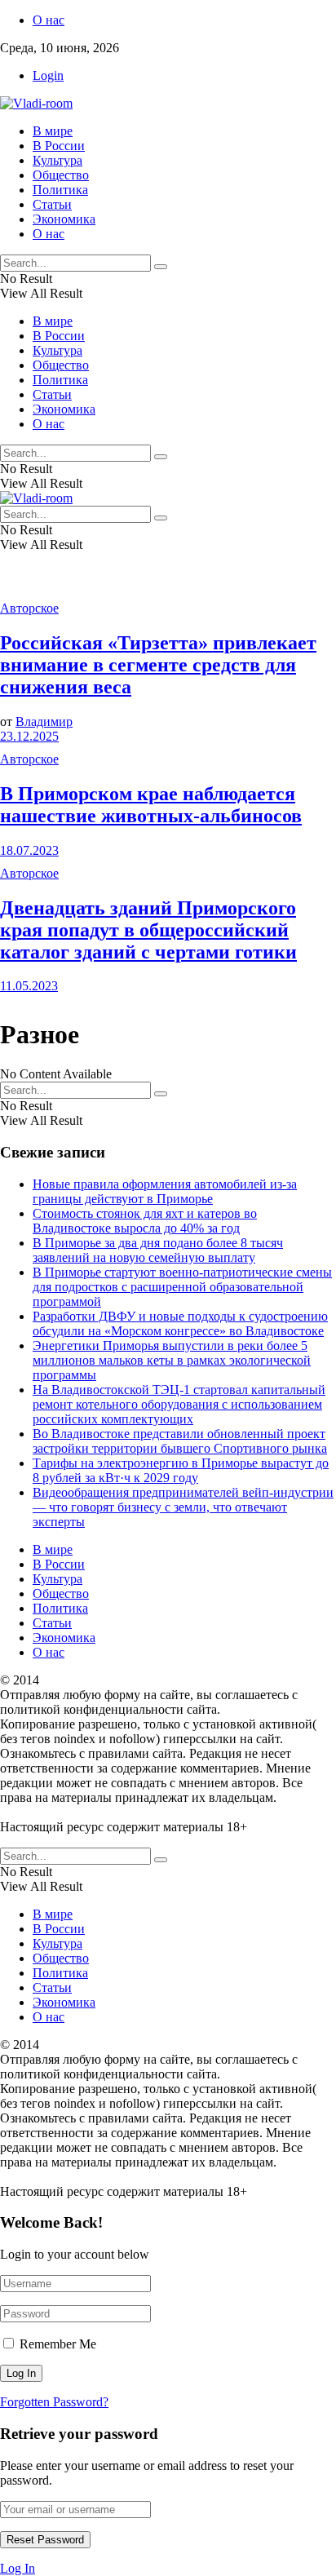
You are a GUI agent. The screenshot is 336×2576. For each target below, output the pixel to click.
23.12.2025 (29, 736)
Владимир (44, 721)
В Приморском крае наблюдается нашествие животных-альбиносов (151, 805)
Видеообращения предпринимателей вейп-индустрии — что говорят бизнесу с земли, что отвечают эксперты (183, 1507)
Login (48, 75)
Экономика (64, 219)
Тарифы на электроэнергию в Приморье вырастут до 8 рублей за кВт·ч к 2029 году (181, 1470)
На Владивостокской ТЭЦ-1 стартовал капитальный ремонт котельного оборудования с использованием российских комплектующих (179, 1404)
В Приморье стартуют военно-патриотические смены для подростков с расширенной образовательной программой (182, 1287)
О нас (49, 20)
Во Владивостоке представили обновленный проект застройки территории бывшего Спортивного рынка (180, 1441)
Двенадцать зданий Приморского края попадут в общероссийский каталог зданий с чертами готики (148, 930)
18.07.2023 (29, 850)
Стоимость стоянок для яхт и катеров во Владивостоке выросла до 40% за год (145, 1221)
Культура (57, 160)
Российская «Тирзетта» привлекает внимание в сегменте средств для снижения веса (158, 665)
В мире (53, 131)
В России (59, 146)
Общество (61, 175)
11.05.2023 (29, 986)
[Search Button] (161, 267)
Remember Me (58, 2344)
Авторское (29, 608)
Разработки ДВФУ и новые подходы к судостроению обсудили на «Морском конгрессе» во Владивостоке (180, 1323)
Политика (60, 190)
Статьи (52, 204)
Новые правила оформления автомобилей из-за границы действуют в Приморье (165, 1191)
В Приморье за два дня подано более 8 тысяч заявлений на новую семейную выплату (158, 1250)
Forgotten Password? (54, 2402)
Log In (18, 2568)
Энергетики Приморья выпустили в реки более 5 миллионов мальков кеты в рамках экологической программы (172, 1360)
